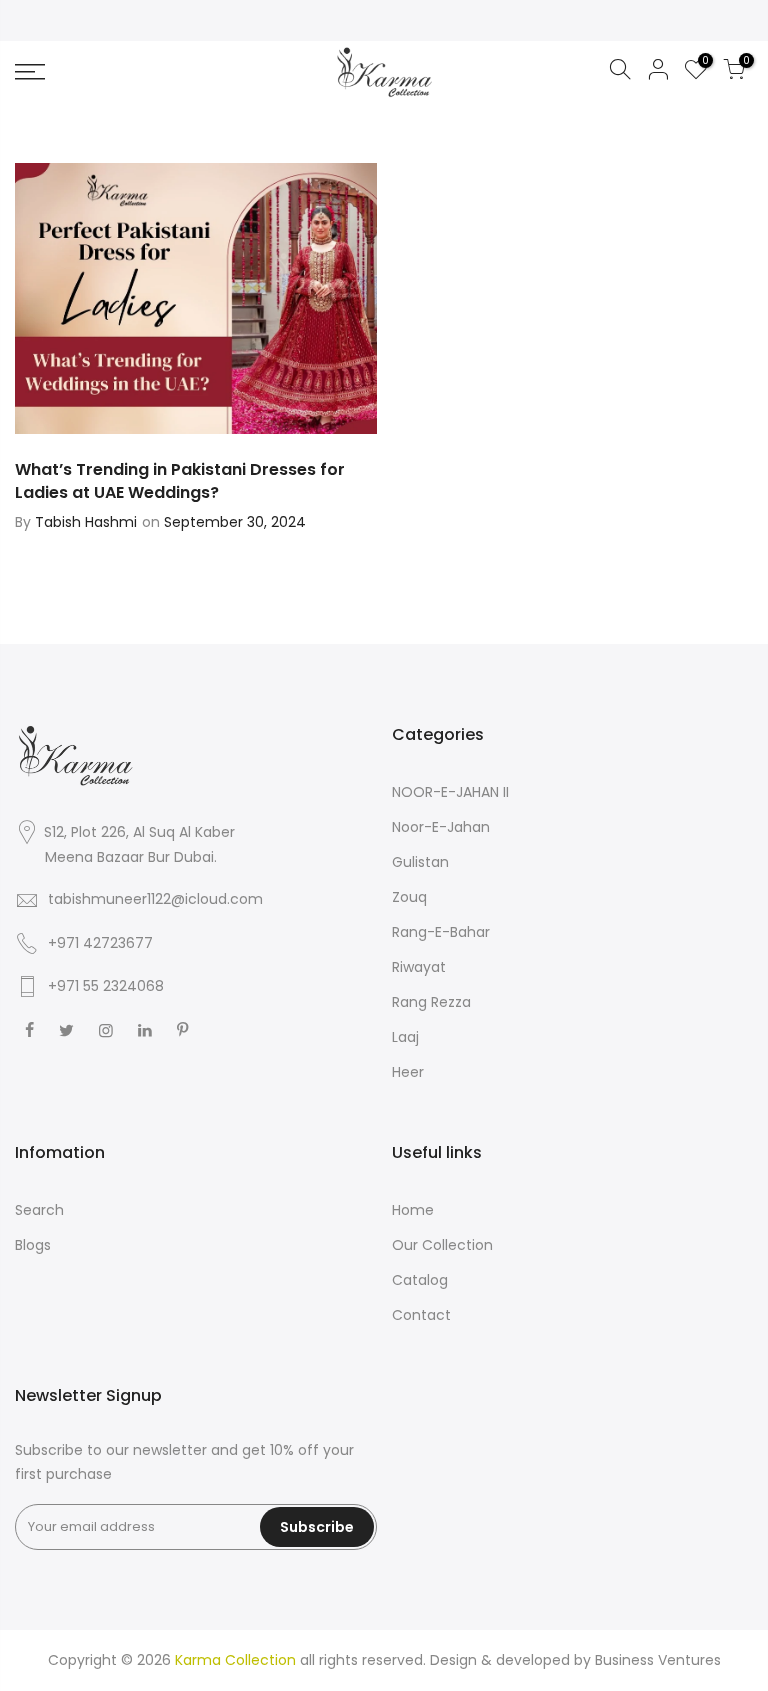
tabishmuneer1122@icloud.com (155, 899)
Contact (421, 1315)
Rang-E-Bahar (441, 932)
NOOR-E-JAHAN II (450, 792)
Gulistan (420, 862)
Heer (408, 1072)
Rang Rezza (431, 1002)
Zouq (409, 897)
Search (39, 1210)
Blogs (33, 1245)
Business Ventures (658, 1660)
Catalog (420, 1280)
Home (413, 1210)
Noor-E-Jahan (441, 827)
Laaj (405, 1037)
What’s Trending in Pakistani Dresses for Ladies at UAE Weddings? (180, 481)
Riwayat (419, 967)
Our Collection (442, 1245)
